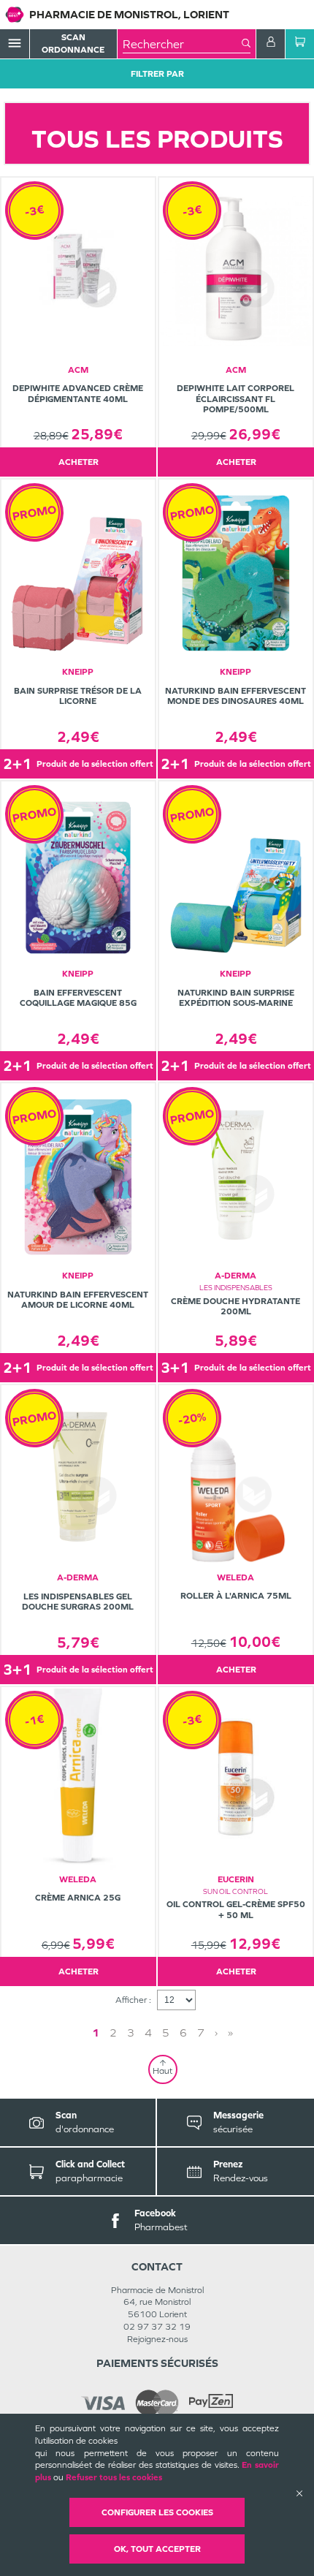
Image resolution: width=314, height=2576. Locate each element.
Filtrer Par (157, 74)
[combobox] (182, 44)
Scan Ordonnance (73, 43)
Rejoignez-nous (157, 2339)
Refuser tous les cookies (114, 2477)
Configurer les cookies (157, 2512)
